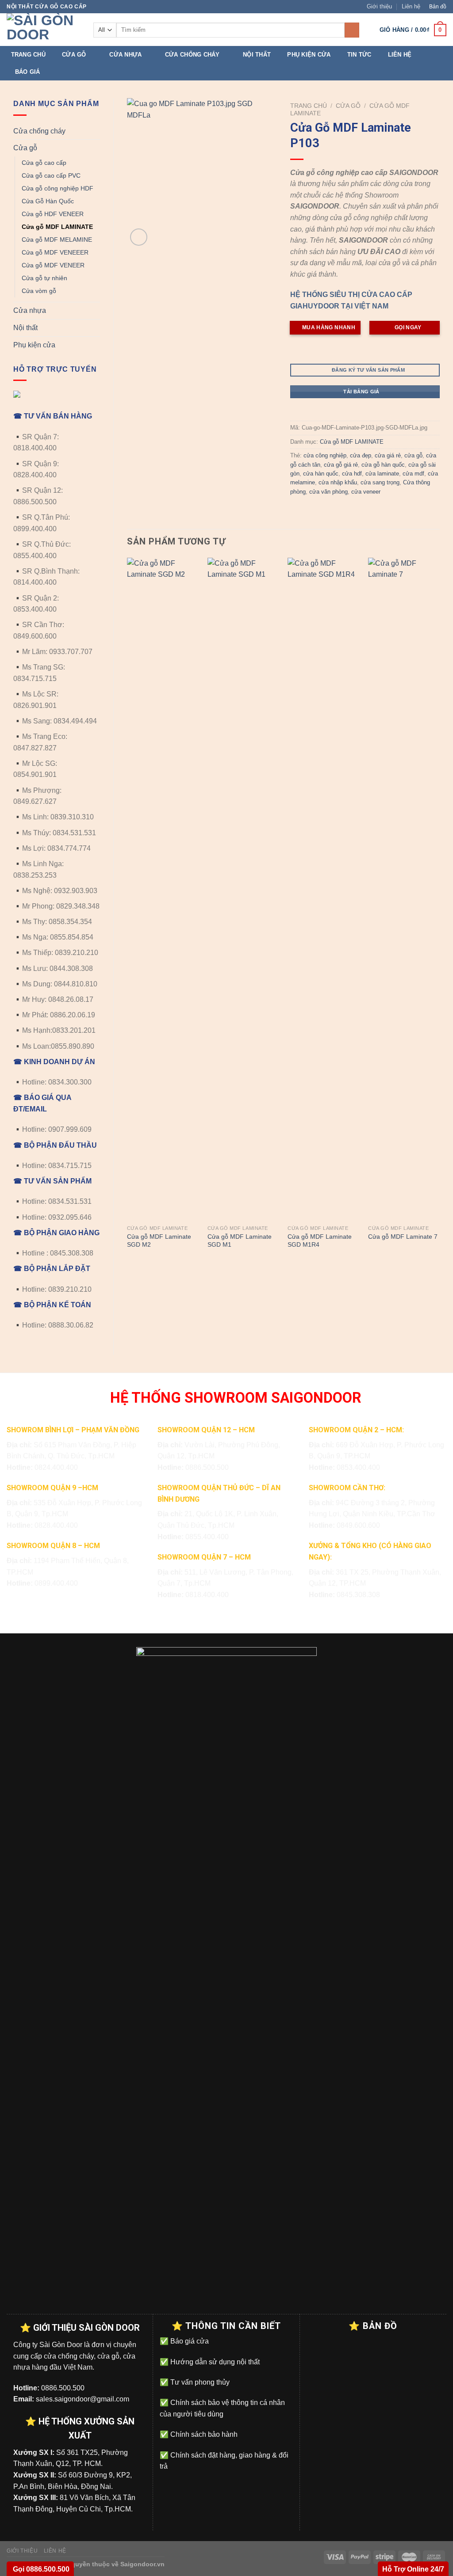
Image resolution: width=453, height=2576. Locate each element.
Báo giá (28, 72)
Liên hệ (411, 6)
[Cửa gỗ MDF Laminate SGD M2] (163, 889)
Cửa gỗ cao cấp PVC (51, 175)
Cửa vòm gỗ (39, 291)
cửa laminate (382, 474)
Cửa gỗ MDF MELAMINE (57, 240)
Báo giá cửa (189, 2341)
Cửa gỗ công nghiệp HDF (58, 188)
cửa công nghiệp (325, 455)
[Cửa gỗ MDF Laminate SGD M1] (243, 889)
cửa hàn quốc (321, 474)
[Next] (439, 912)
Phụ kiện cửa (309, 55)
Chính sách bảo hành (203, 2434)
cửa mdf (413, 474)
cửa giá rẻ (388, 455)
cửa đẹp (361, 455)
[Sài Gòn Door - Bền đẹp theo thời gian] (43, 30)
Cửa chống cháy (192, 55)
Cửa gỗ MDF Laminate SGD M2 (159, 1241)
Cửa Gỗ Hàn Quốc (48, 201)
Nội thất (257, 55)
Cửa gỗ (74, 55)
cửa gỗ (413, 455)
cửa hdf (352, 474)
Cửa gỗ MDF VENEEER (55, 252)
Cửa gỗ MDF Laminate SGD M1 (240, 1241)
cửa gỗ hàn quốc (383, 465)
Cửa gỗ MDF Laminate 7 (403, 1237)
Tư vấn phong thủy (199, 2382)
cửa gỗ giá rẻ (341, 465)
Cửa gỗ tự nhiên (44, 278)
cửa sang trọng (380, 482)
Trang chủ (28, 55)
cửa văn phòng (328, 492)
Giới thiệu (379, 6)
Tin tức (359, 55)
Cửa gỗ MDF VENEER (53, 265)
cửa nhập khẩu (338, 482)
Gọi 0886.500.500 (40, 2569)
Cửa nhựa (125, 55)
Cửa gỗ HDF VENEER (53, 214)
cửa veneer (366, 492)
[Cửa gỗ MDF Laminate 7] (404, 889)
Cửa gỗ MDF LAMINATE (57, 227)
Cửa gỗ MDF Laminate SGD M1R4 (320, 1241)
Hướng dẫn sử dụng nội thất (214, 2362)
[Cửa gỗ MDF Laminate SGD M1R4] (323, 889)
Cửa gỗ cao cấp (44, 163)
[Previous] (127, 912)
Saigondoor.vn (142, 2564)
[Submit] (352, 30)
